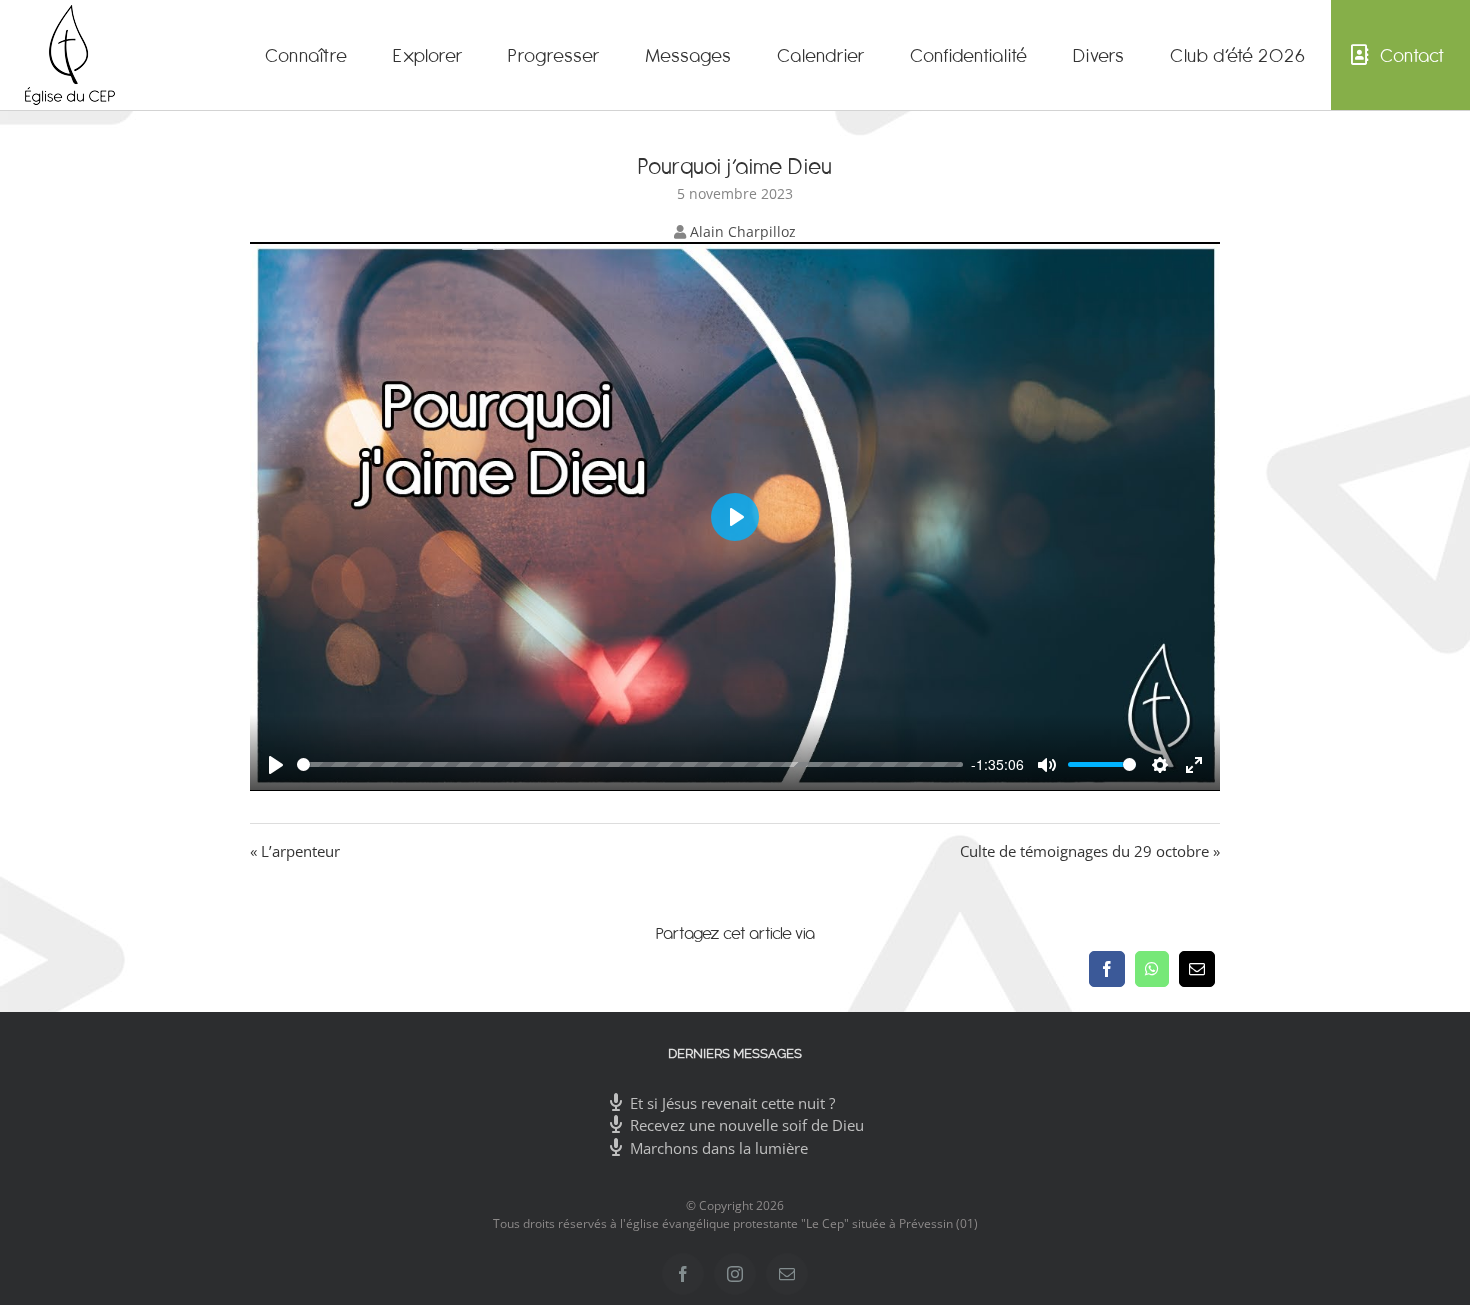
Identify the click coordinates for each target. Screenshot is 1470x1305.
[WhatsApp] (1152, 969)
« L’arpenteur (295, 851)
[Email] (1197, 969)
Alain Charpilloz (743, 231)
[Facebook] (1107, 969)
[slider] (630, 764)
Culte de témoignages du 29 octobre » (1090, 851)
